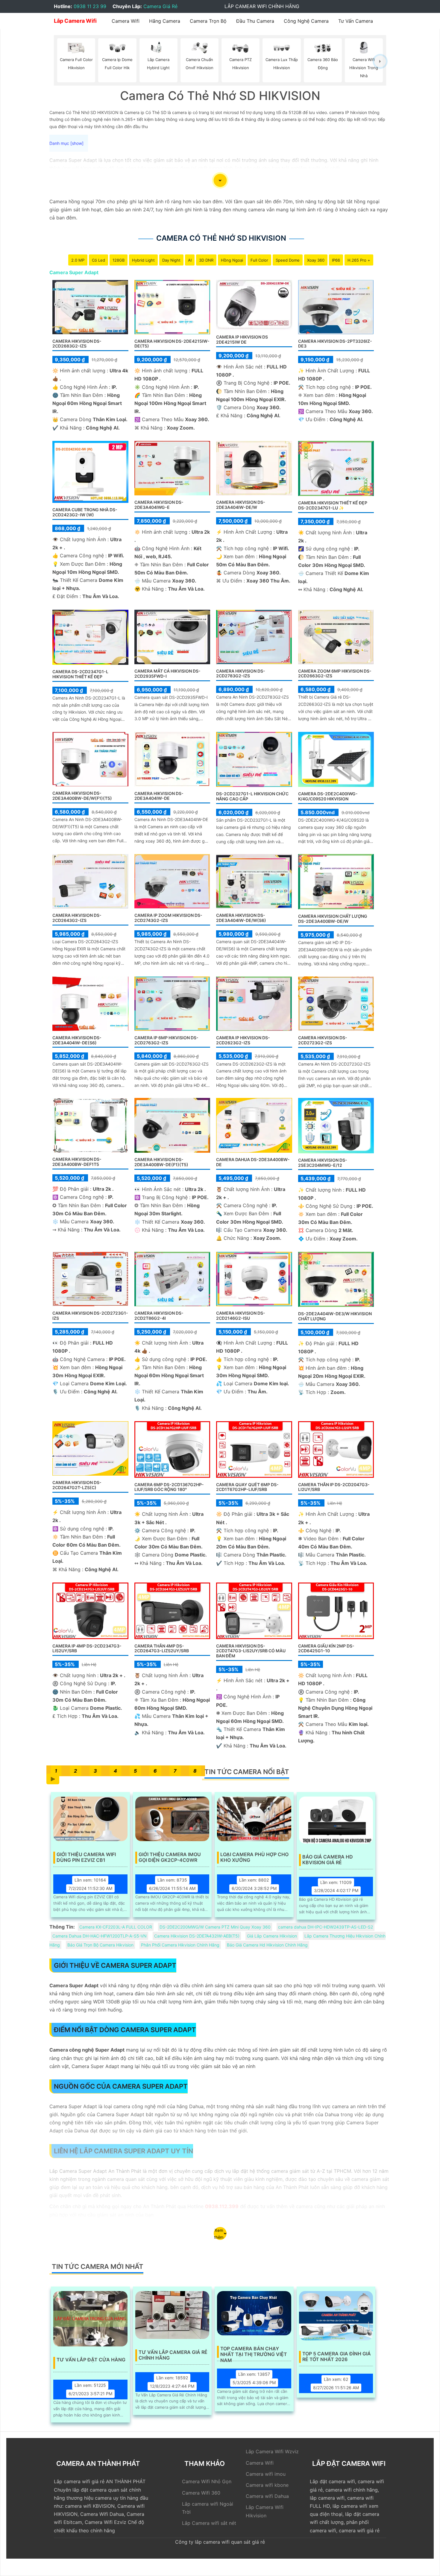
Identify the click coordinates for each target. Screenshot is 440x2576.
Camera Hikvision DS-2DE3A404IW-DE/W (241, 505)
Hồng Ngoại (232, 260)
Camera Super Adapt (74, 272)
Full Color (259, 260)
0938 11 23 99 (90, 6)
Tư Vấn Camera (356, 21)
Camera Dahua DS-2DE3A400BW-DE (253, 1162)
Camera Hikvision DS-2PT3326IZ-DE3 (335, 344)
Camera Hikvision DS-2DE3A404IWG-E (159, 505)
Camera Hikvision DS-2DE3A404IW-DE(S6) (77, 1040)
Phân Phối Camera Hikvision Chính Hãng (180, 1945)
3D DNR (206, 260)
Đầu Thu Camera (255, 21)
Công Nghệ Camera (306, 21)
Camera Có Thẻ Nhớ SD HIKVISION (221, 238)
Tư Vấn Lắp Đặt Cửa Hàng (91, 2360)
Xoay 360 (316, 260)
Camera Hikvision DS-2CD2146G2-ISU (241, 1316)
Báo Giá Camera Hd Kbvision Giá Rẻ (328, 1860)
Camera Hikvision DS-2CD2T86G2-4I (159, 1316)
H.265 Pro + (359, 260)
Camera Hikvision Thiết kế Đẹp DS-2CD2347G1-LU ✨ (333, 505)
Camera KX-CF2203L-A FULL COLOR (116, 1927)
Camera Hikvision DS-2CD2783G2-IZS (241, 673)
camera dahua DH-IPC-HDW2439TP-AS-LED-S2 (326, 1927)
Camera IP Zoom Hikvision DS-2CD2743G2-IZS (168, 918)
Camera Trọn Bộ (208, 21)
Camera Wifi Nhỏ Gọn (207, 2481)
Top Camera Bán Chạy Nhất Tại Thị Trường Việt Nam (254, 2352)
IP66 (336, 260)
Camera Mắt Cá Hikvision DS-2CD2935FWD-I (167, 673)
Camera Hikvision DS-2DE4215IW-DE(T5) (172, 344)
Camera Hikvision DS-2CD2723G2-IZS (323, 1040)
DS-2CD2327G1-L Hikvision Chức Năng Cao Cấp (252, 796)
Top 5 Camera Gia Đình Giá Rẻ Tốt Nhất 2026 (337, 2357)
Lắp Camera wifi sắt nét (209, 2523)
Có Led (98, 260)
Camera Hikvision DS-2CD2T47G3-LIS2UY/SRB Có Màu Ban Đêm (251, 1651)
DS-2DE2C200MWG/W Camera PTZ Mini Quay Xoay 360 (215, 1927)
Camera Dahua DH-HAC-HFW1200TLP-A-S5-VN (100, 1936)
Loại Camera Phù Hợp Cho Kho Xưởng (254, 1857)
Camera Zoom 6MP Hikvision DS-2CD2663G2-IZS (335, 673)
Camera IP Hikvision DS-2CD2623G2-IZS (243, 1040)
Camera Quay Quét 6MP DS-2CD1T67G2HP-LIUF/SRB (247, 1487)
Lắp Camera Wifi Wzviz (272, 2451)
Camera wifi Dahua (267, 2496)
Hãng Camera (165, 21)
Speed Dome (288, 260)
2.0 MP (78, 260)
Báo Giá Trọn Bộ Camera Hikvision (100, 1945)
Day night (171, 260)
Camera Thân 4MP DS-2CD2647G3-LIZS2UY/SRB (162, 1648)
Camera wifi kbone (267, 2485)
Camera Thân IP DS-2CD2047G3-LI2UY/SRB (334, 1487)
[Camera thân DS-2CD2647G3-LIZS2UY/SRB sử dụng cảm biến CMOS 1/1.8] (172, 1610)
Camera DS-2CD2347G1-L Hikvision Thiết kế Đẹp (80, 674)
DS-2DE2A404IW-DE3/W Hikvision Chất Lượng (335, 1316)
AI (190, 260)
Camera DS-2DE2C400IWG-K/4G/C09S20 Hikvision (328, 796)
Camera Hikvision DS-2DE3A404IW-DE (159, 796)
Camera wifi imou (266, 2474)
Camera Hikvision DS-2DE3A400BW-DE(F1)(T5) (161, 1162)
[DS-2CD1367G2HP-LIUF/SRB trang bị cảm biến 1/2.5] (172, 1449)
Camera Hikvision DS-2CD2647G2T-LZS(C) (77, 1485)
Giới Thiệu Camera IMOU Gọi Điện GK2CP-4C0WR (170, 1857)
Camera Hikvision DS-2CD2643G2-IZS (77, 918)
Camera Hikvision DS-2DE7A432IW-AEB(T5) (197, 1936)
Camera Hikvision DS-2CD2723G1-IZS (90, 1316)
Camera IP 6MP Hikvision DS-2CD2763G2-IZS (166, 1040)
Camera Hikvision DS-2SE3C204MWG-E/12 (323, 1163)
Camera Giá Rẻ (160, 6)
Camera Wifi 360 (201, 2493)
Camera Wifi (126, 21)
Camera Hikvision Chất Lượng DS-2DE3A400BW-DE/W (333, 919)
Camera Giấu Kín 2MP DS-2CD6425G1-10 (326, 1648)
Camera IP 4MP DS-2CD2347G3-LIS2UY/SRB (87, 1648)
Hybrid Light (143, 260)
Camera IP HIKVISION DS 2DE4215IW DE (242, 339)
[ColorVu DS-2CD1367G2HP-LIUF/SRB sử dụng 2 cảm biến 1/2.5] (254, 1449)
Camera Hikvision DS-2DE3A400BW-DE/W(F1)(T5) (82, 796)
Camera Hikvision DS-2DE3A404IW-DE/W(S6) (241, 918)
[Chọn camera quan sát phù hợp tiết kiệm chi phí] (380, 61)
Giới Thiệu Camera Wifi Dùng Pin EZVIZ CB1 (86, 1857)
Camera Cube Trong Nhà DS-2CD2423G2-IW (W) (85, 512)
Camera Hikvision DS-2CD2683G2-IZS (77, 344)
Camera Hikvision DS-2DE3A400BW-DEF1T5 (77, 1162)
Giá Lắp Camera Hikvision (272, 1936)
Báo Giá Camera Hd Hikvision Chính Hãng (267, 1945)
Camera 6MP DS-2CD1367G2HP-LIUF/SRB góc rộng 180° (169, 1487)
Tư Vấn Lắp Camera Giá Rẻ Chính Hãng (173, 2355)
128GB (119, 260)
